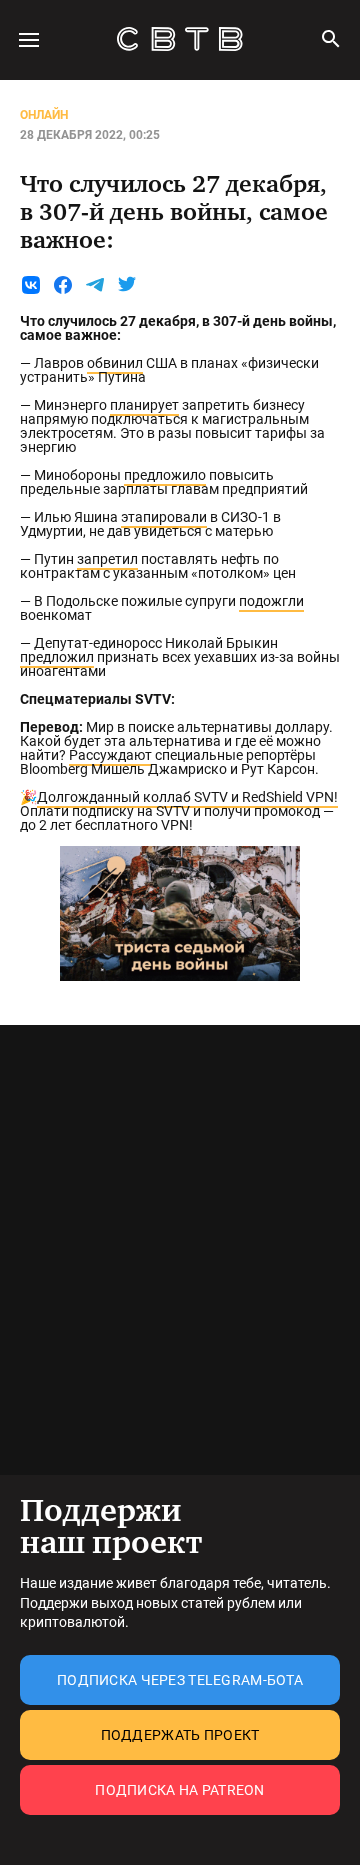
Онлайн (44, 115)
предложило (165, 475)
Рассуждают (110, 755)
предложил (57, 657)
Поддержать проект (180, 1735)
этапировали (164, 517)
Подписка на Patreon (179, 1790)
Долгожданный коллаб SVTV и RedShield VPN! (187, 797)
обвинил (115, 363)
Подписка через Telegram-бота (180, 1680)
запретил (107, 559)
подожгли (271, 601)
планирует (144, 405)
